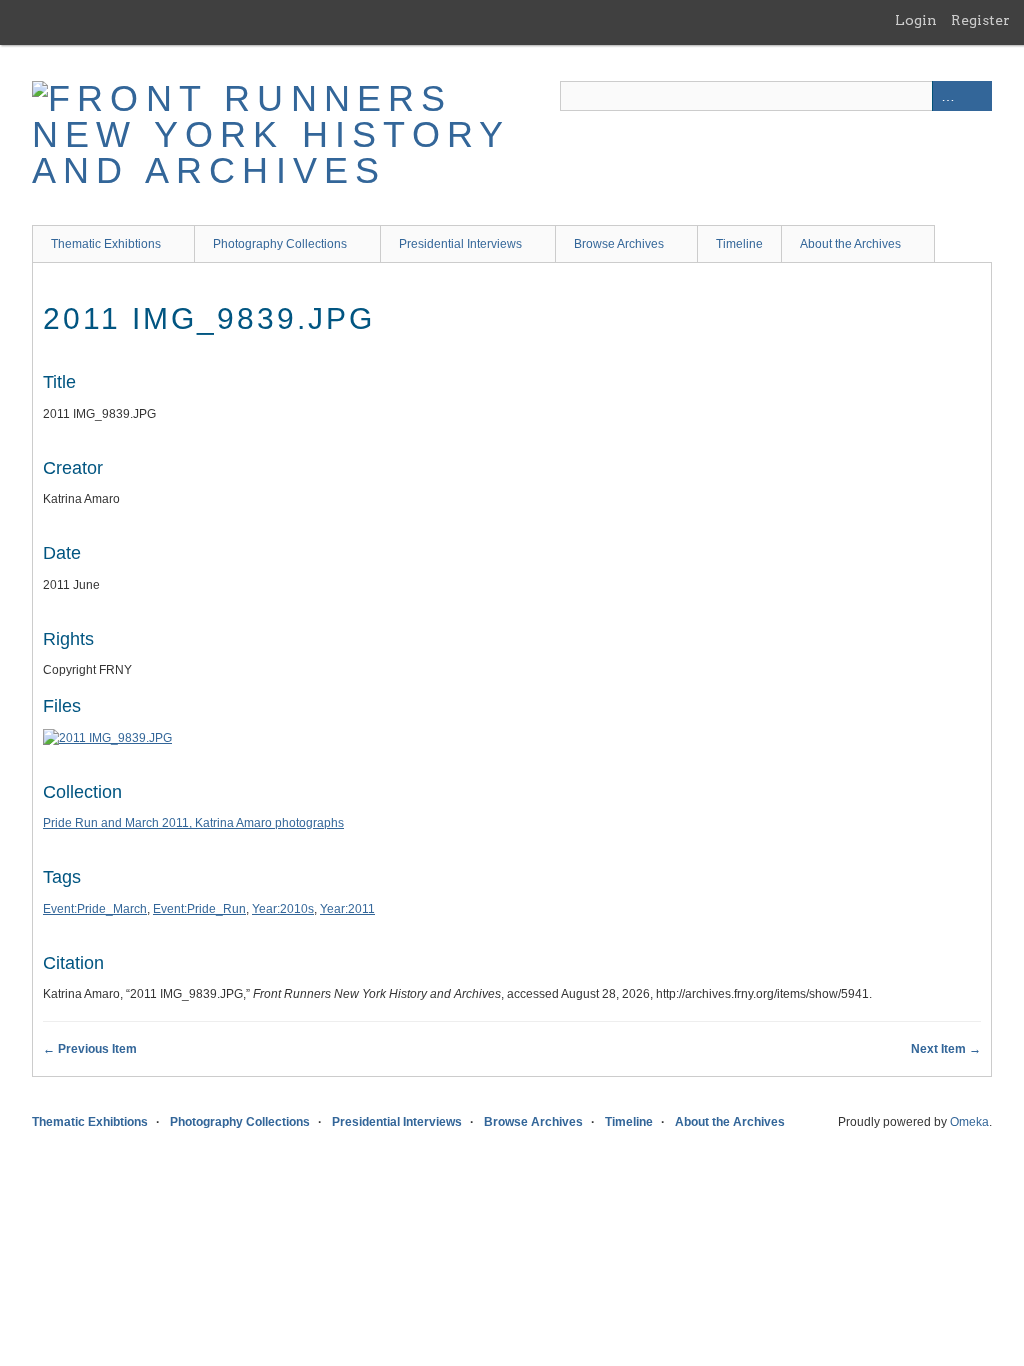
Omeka (969, 1122)
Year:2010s (283, 909)
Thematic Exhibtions (106, 244)
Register (980, 20)
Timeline (739, 244)
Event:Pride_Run (199, 909)
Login (916, 20)
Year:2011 (347, 909)
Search (977, 96)
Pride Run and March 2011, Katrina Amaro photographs (193, 823)
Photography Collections (280, 244)
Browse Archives (619, 244)
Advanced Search (947, 96)
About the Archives (850, 244)
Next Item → (946, 1049)
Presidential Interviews (460, 244)
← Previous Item (90, 1049)
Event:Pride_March (95, 909)
